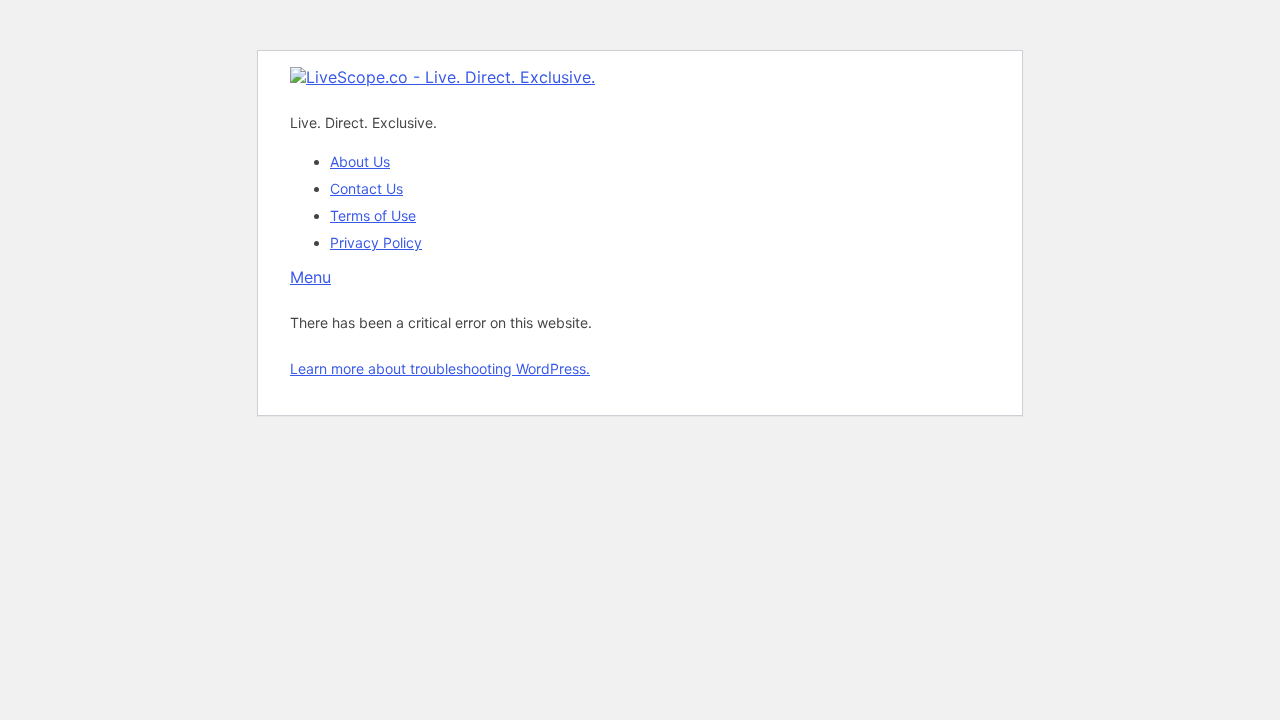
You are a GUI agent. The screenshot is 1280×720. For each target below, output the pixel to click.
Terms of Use (373, 215)
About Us (360, 161)
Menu (310, 277)
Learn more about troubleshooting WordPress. (440, 368)
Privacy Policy (376, 242)
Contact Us (366, 188)
